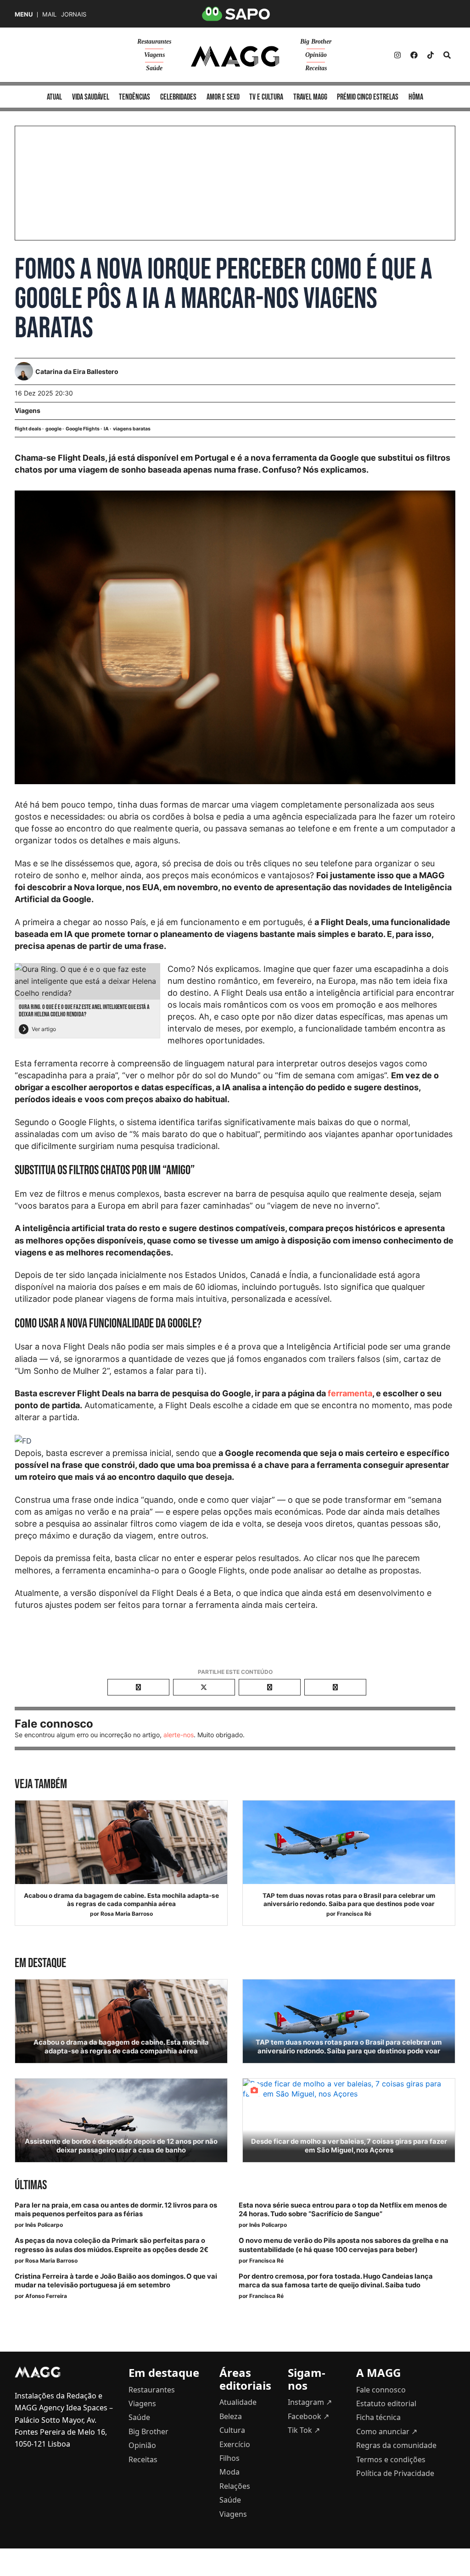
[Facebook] (414, 55)
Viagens (154, 55)
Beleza (231, 2416)
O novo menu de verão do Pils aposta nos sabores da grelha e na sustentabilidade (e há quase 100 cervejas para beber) (344, 2245)
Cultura (232, 2430)
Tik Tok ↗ (304, 2430)
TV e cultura (266, 97)
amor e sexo (223, 97)
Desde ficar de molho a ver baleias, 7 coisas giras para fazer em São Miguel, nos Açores (349, 2146)
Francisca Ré (354, 1914)
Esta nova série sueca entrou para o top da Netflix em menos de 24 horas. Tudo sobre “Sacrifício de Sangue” (343, 2210)
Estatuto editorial (386, 2403)
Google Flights (83, 429)
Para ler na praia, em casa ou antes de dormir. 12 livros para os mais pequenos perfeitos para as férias (116, 2210)
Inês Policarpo (44, 2225)
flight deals (28, 429)
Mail (49, 14)
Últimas (31, 2185)
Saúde (154, 68)
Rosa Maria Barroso (127, 1914)
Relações (235, 2486)
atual (54, 97)
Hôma (416, 97)
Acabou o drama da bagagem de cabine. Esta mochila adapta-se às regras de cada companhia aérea (121, 1900)
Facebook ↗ (308, 2416)
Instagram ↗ (310, 2402)
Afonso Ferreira (46, 2296)
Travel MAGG (310, 97)
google (53, 429)
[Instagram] (397, 55)
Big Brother (316, 42)
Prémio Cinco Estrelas (368, 97)
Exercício (235, 2444)
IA (106, 429)
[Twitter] (431, 55)
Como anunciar (387, 2431)
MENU (24, 14)
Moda (229, 2472)
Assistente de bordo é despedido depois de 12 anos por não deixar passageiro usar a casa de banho (121, 2146)
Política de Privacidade (395, 2473)
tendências (134, 97)
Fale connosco (381, 2390)
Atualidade (238, 2402)
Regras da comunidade (396, 2445)
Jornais (74, 14)
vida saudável (91, 97)
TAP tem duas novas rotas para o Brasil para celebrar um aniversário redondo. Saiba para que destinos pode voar (349, 1900)
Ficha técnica (378, 2417)
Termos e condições (391, 2459)
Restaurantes (154, 42)
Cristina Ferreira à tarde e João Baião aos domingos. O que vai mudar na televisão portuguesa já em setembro (116, 2281)
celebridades (178, 97)
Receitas (316, 68)
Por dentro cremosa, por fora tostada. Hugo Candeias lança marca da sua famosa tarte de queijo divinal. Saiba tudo (336, 2281)
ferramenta (350, 1393)
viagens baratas (132, 429)
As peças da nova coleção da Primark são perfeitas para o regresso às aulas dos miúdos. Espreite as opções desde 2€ (112, 2245)
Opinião (316, 55)
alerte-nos (179, 1735)
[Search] (447, 55)
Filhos (229, 2458)
